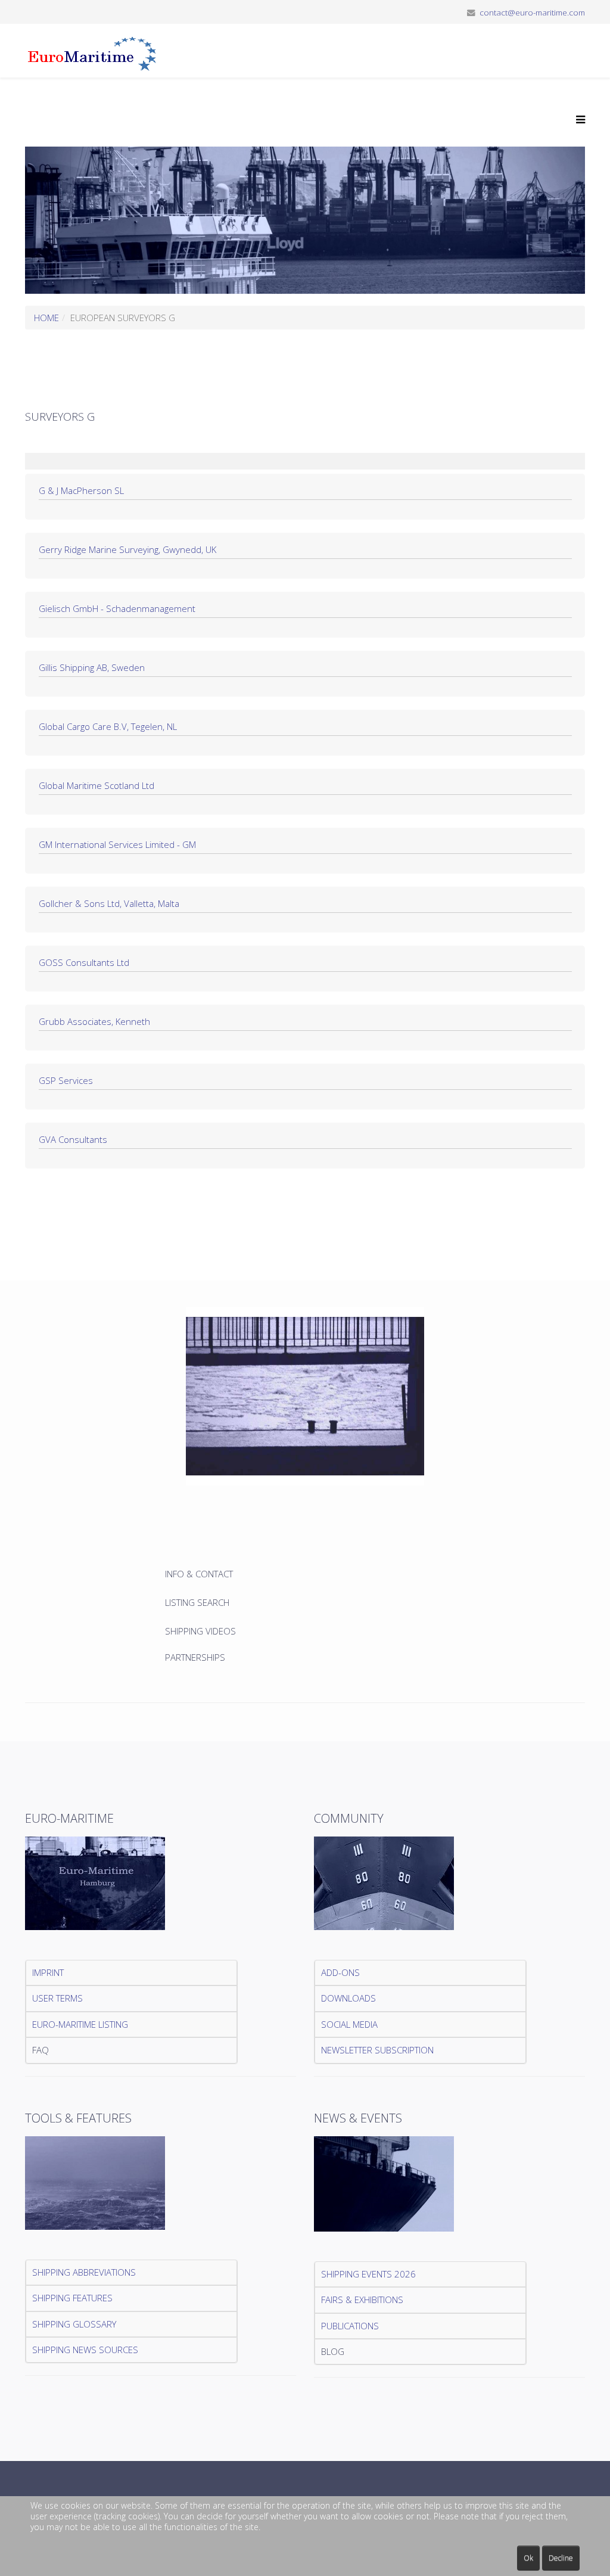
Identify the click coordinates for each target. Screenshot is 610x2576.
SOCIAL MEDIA (349, 2024)
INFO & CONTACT (200, 1574)
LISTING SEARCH (197, 1602)
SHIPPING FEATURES (72, 2298)
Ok (528, 2558)
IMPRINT (48, 1972)
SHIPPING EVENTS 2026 (368, 2274)
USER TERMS (57, 1998)
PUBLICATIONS (350, 2326)
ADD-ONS (340, 1972)
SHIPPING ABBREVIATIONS (84, 2272)
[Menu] (578, 120)
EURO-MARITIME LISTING (80, 2024)
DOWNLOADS (348, 1998)
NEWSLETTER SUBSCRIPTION (377, 2050)
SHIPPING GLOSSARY (74, 2324)
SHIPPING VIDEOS (200, 1631)
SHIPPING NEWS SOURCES (85, 2350)
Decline (561, 2558)
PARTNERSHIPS (195, 1657)
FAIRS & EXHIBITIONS (362, 2300)
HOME (46, 318)
